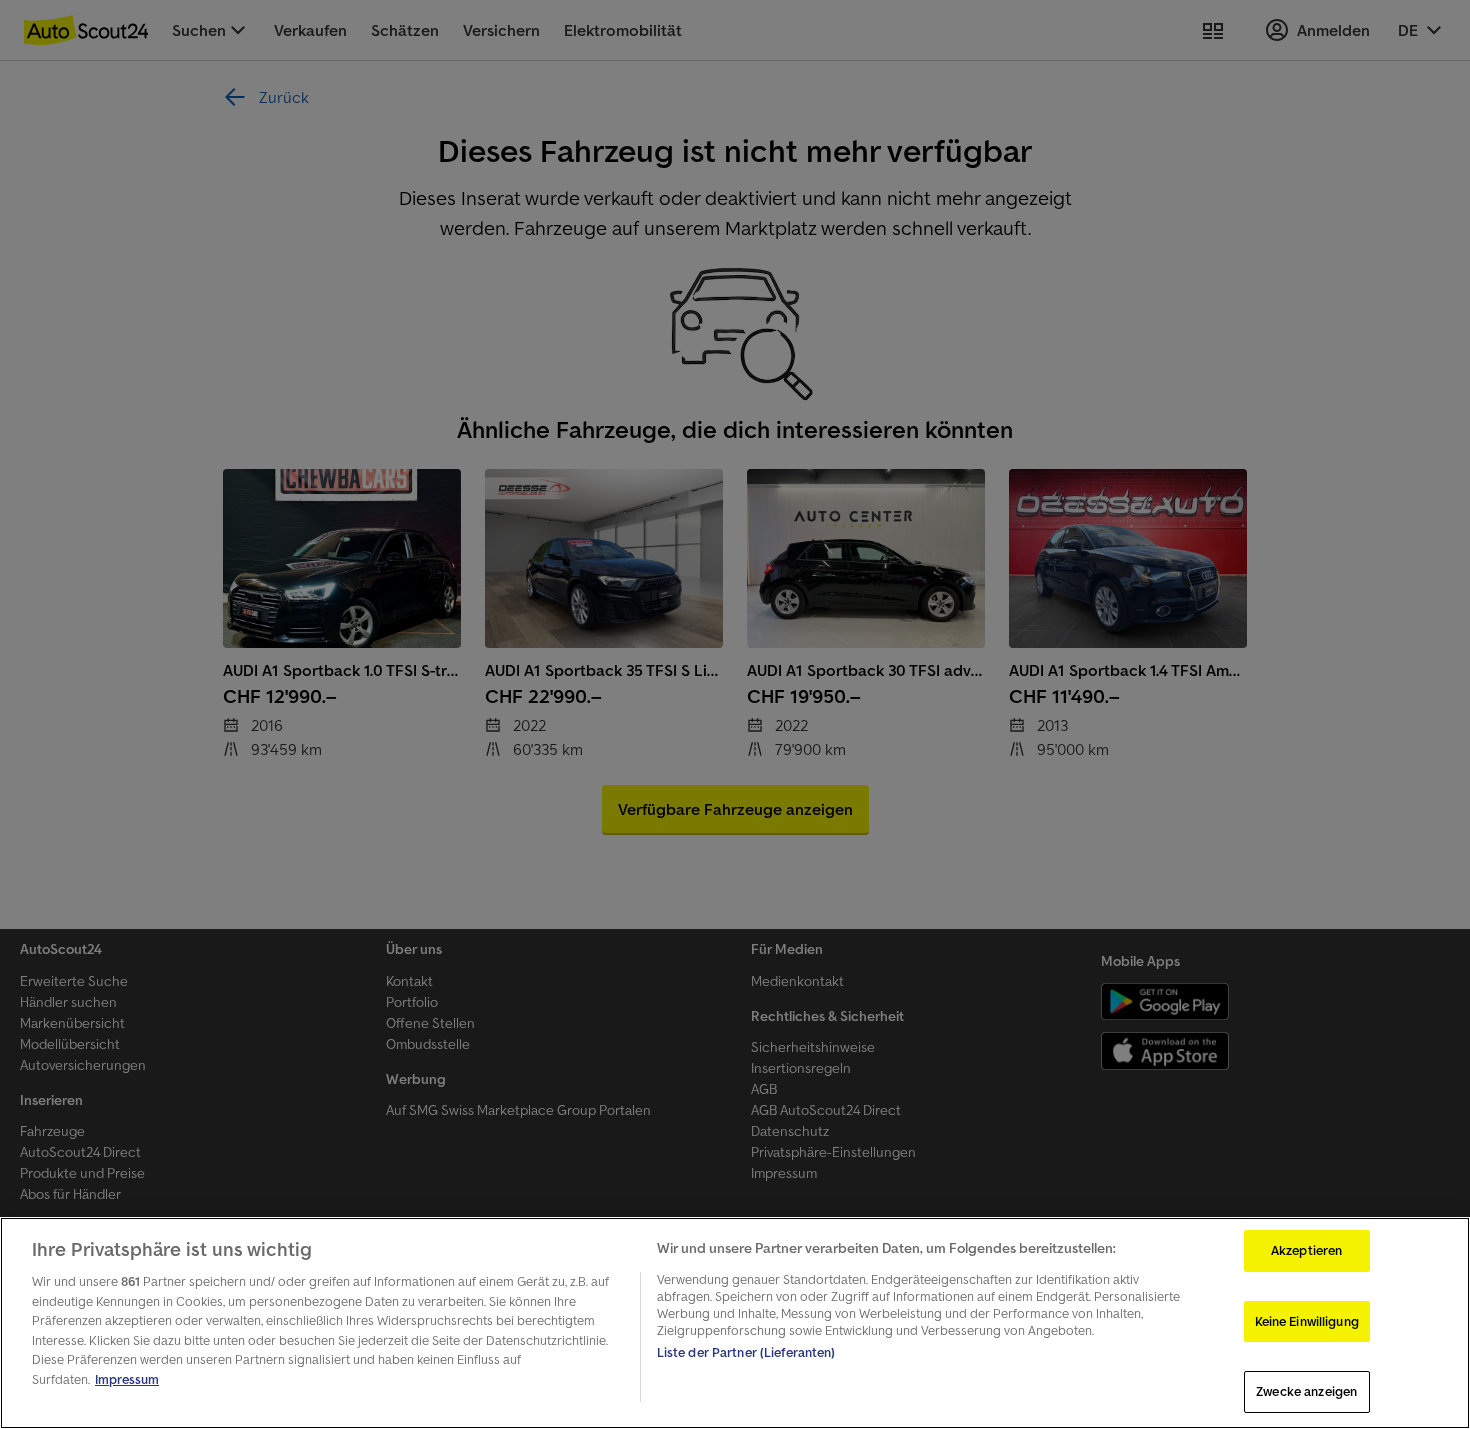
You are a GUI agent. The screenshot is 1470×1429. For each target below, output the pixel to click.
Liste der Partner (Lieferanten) (746, 1352)
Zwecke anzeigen (1306, 1391)
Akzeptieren (1306, 1250)
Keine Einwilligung (1307, 1321)
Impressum (127, 1379)
